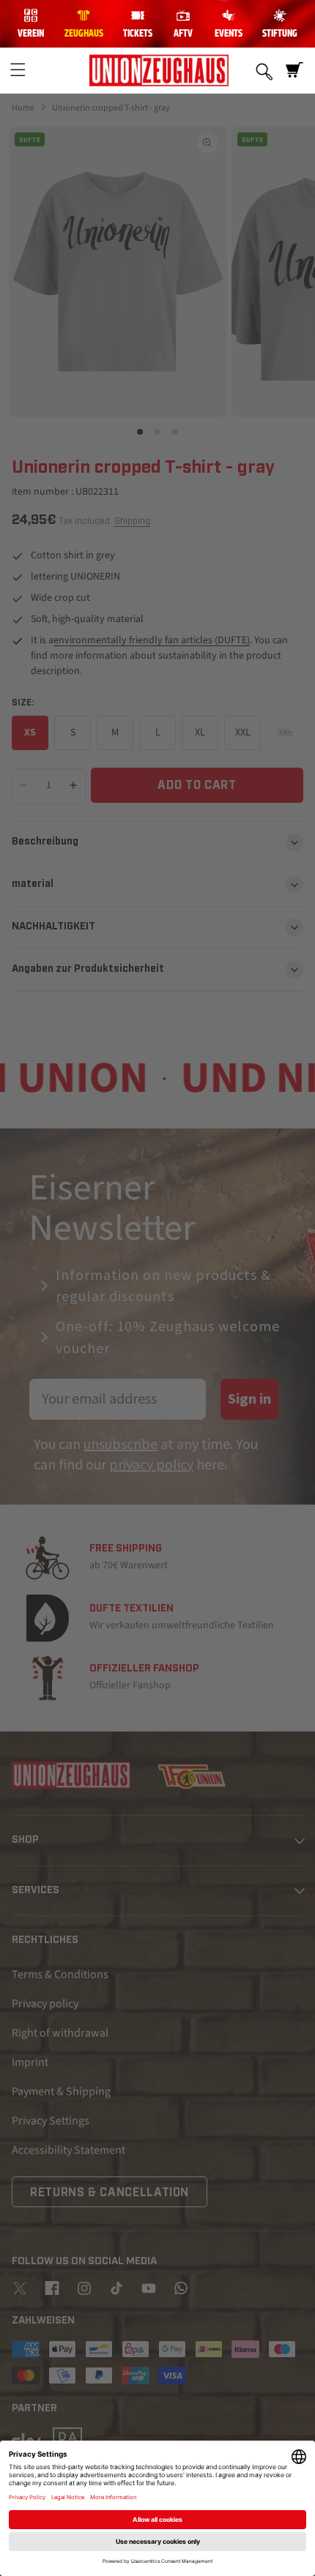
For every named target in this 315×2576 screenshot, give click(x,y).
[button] (18, 70)
